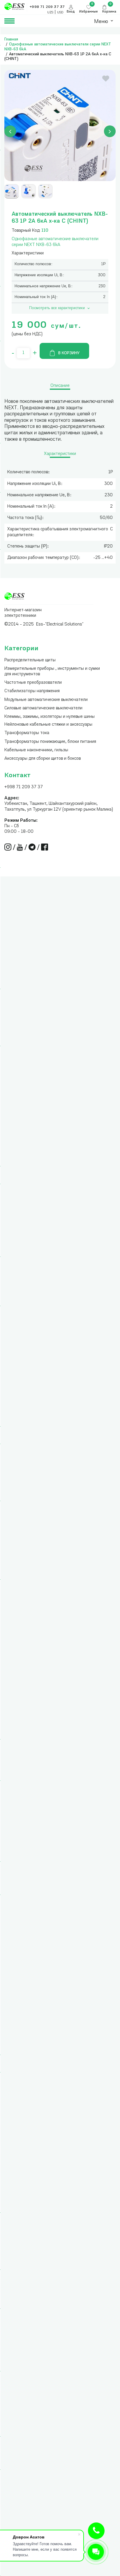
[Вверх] (96, 2531)
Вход (71, 12)
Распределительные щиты (30, 660)
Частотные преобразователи (33, 683)
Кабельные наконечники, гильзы (36, 750)
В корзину (69, 353)
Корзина (109, 12)
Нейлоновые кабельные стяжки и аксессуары (48, 725)
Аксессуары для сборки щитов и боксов (43, 759)
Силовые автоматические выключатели (43, 708)
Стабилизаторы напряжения (32, 691)
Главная (11, 39)
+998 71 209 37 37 (24, 787)
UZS (50, 13)
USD (60, 13)
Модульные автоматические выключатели (46, 700)
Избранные (89, 12)
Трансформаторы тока (27, 733)
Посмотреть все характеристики (57, 308)
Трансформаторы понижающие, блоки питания (50, 742)
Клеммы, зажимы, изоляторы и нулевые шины (50, 717)
